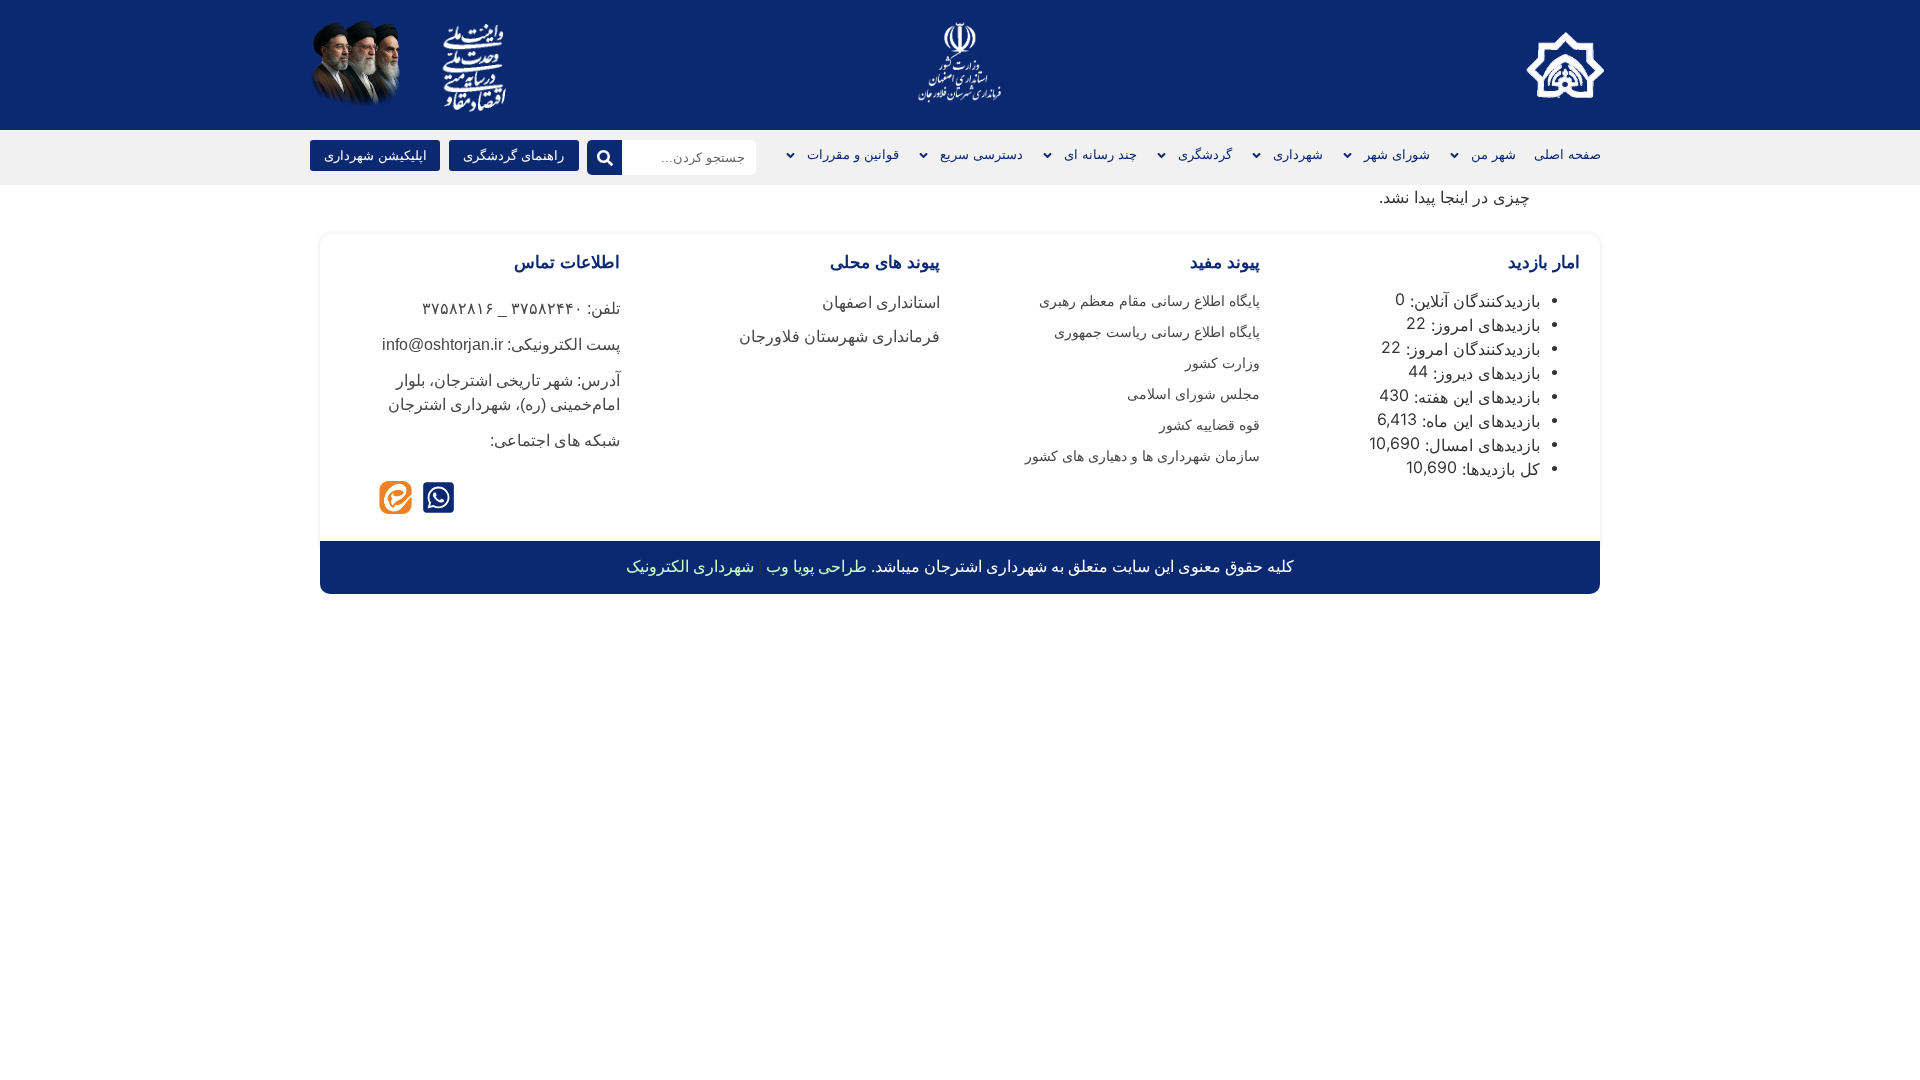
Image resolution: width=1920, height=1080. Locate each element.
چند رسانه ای (1100, 154)
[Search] (604, 157)
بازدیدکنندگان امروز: (1470, 349)
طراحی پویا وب (816, 566)
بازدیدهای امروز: (1483, 325)
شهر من (1493, 154)
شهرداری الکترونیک (690, 566)
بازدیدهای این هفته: (1474, 397)
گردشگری (1205, 154)
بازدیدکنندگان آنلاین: (1472, 301)
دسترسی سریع (981, 154)
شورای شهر (1397, 154)
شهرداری (1298, 154)
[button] (375, 155)
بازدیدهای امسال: (1480, 445)
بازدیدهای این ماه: (1478, 421)
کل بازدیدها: (1498, 469)
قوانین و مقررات (853, 154)
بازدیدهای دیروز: (1484, 373)
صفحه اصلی (1567, 154)
